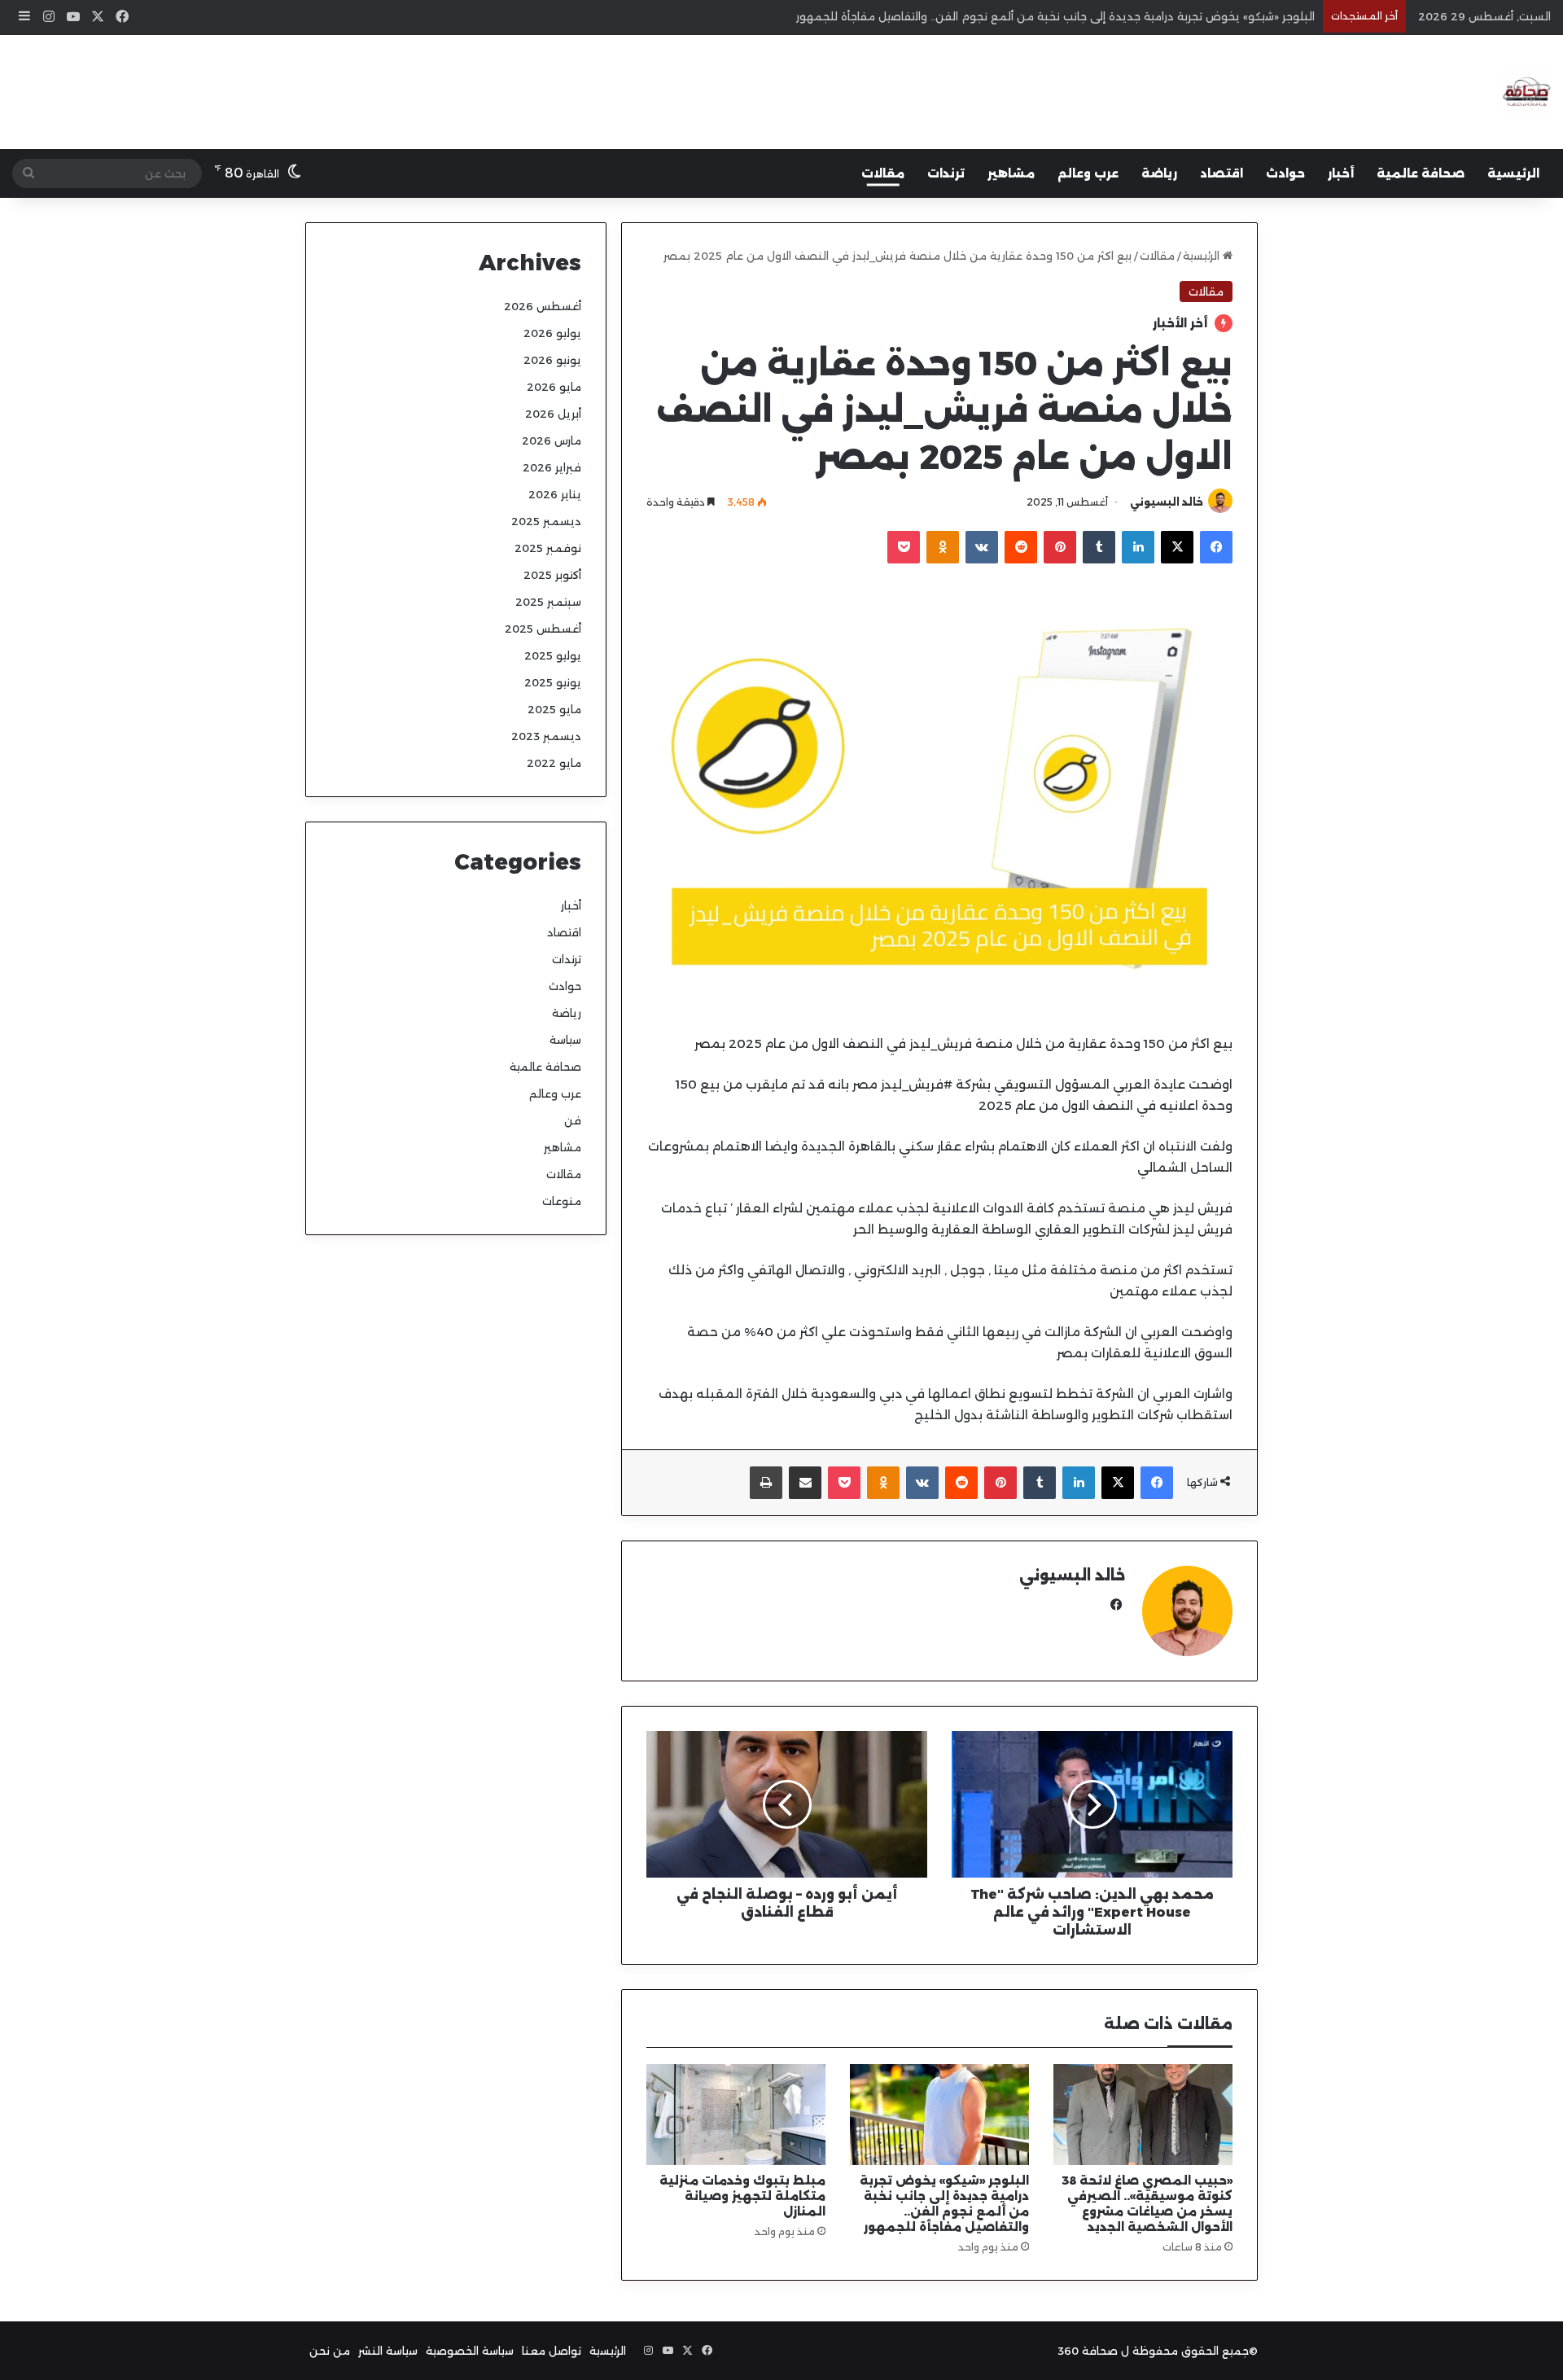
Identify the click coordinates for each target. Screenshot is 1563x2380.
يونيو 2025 (553, 682)
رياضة (1159, 173)
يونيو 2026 (552, 360)
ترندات (946, 173)
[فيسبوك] (1216, 547)
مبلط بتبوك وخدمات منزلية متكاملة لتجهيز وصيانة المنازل (742, 2196)
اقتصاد (1222, 173)
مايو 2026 (554, 387)
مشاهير (1011, 173)
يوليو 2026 (552, 333)
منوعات (562, 1201)
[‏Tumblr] (1099, 547)
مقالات (883, 173)
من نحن (330, 2351)
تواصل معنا (552, 2351)
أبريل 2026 (553, 414)
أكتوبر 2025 (552, 575)
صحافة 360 (1088, 2351)
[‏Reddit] (1021, 547)
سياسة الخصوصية (470, 2351)
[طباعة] (766, 1483)
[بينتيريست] (1060, 547)
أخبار (1341, 173)
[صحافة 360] (1526, 92)
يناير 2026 (555, 494)
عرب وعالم (1088, 173)
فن (573, 1120)
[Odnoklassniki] (943, 547)
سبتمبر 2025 (548, 602)
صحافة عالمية (1421, 173)
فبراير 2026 (552, 467)
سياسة (565, 1040)
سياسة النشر (388, 2351)
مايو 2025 (554, 709)
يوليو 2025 (553, 655)
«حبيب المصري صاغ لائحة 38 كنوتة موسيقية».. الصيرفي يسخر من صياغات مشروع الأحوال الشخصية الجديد (1147, 2204)
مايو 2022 (554, 763)
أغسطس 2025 (543, 629)
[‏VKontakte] (982, 547)
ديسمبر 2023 (546, 736)
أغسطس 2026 (543, 306)
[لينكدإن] (1138, 547)
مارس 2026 (552, 440)
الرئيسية (1513, 173)
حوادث (1285, 173)
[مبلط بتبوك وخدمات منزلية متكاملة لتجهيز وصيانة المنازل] (736, 2115)
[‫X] (1177, 547)
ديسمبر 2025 (546, 521)
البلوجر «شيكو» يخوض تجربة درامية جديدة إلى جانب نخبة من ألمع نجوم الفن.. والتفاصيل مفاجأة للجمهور (1055, 16)
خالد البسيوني (1167, 502)
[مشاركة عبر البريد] (805, 1483)
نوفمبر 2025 (548, 548)
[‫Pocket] (904, 547)
